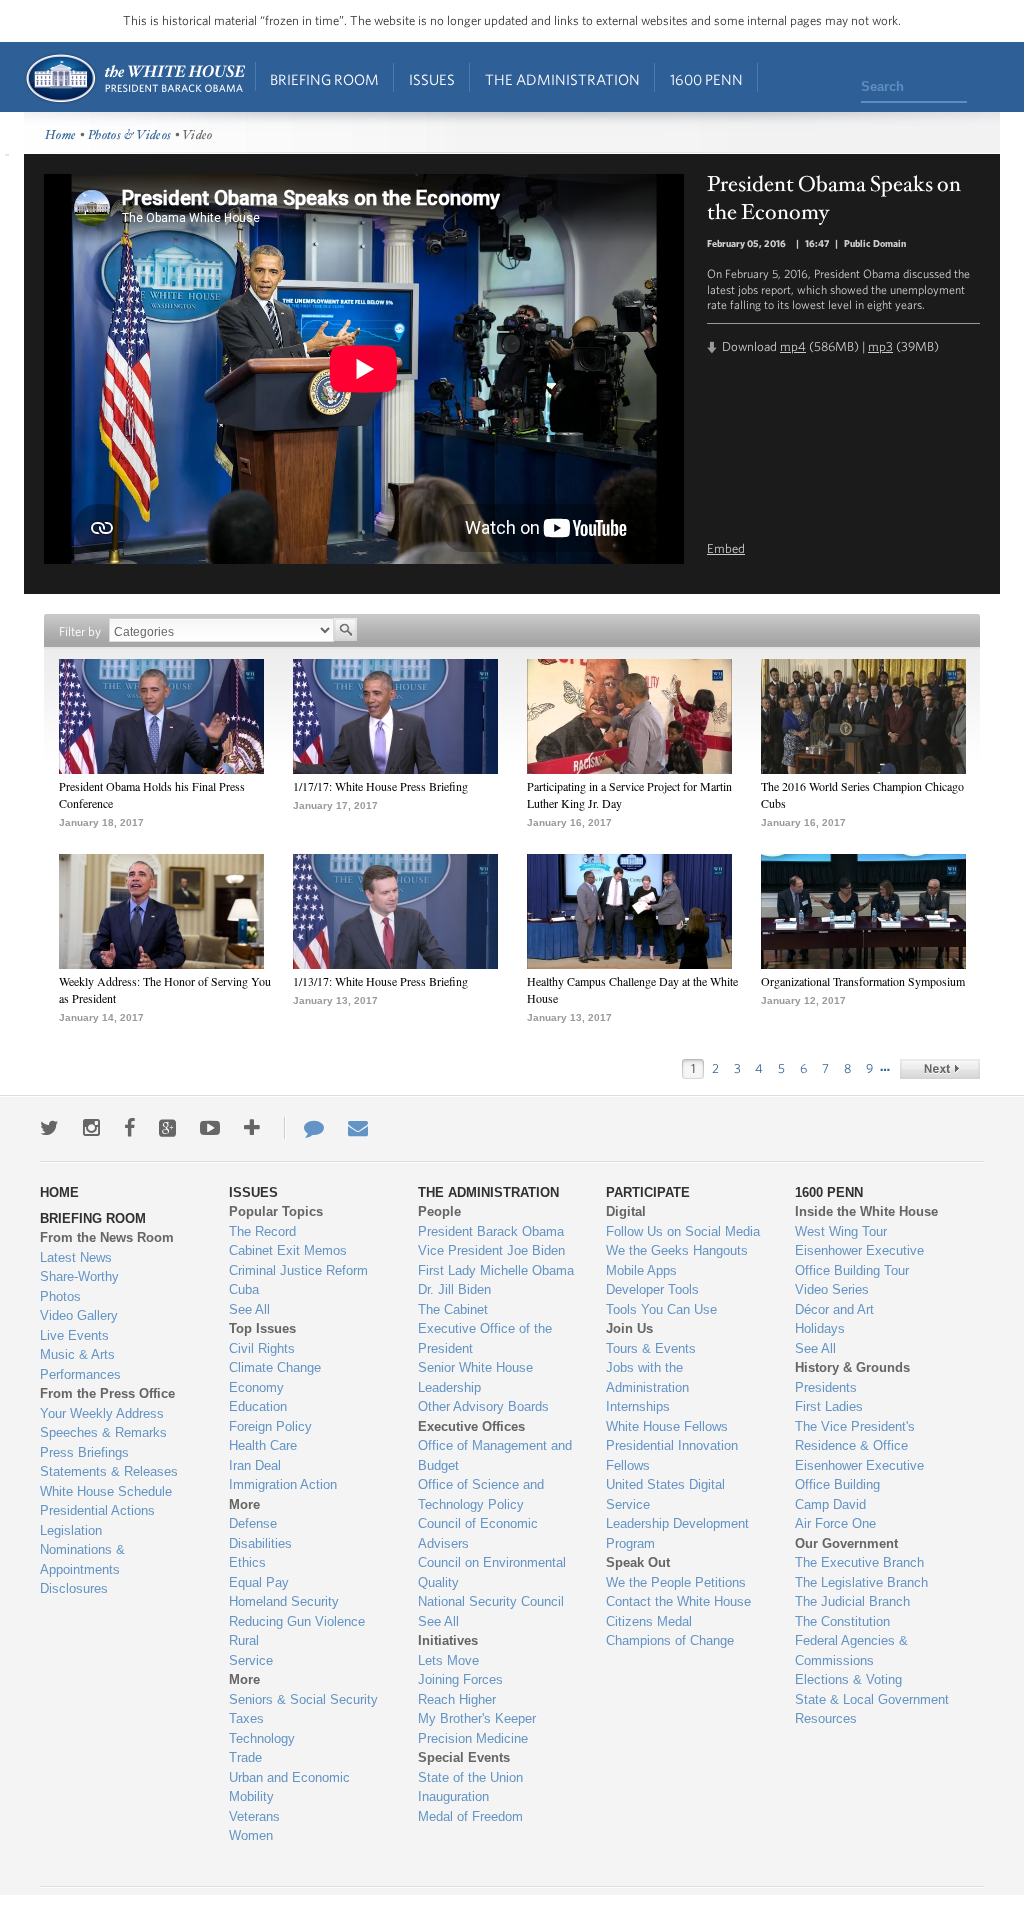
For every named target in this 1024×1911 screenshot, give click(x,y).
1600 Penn (706, 79)
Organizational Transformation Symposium (863, 981)
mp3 (880, 346)
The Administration (562, 79)
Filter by (80, 631)
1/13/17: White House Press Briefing (380, 981)
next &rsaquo (940, 1069)
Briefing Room (324, 79)
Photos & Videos (130, 135)
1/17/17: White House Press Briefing (380, 786)
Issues (432, 79)
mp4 (793, 346)
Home (134, 78)
